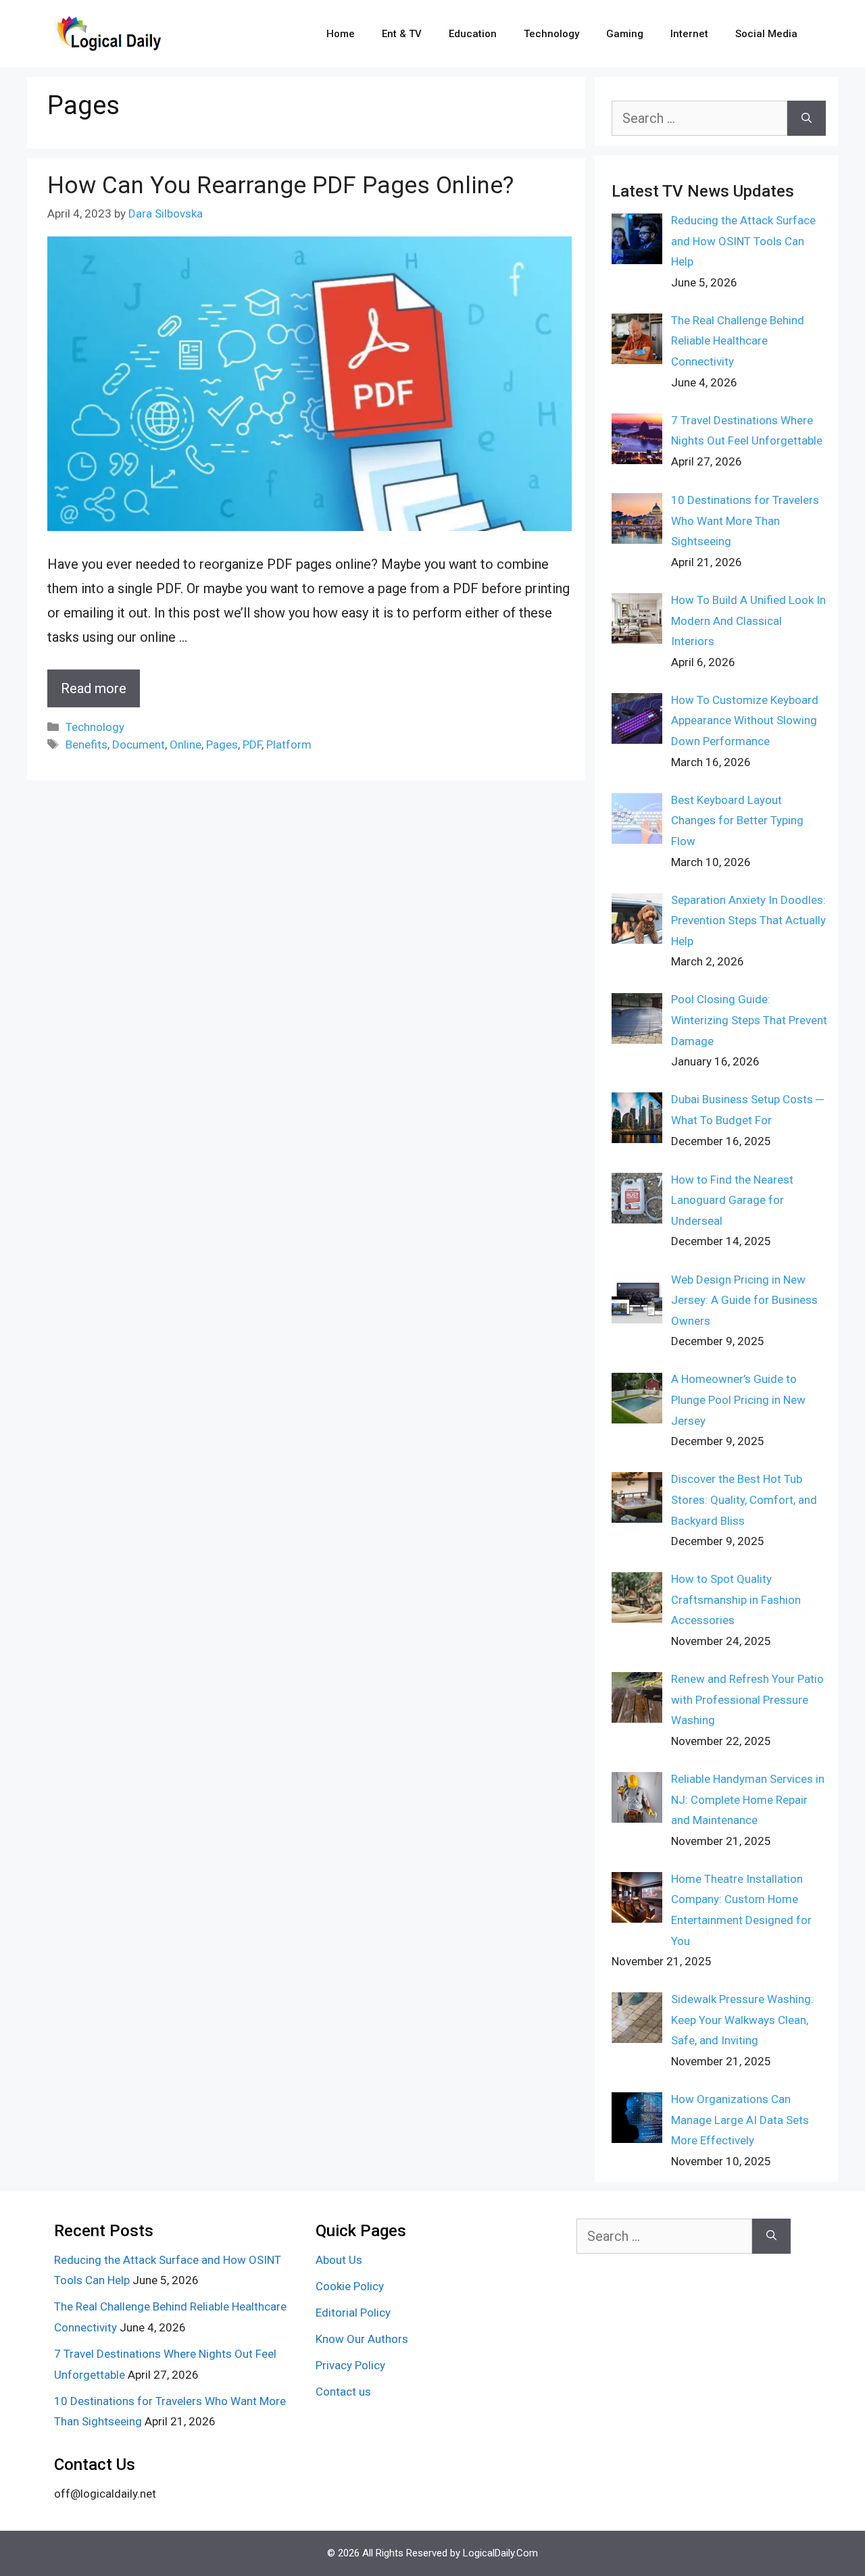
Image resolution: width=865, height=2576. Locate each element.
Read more (94, 688)
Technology (551, 34)
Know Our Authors (362, 2339)
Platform (289, 744)
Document (139, 744)
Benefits (86, 744)
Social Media (766, 34)
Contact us (343, 2392)
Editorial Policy (353, 2313)
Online (186, 744)
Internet (689, 34)
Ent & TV (402, 34)
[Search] (807, 118)
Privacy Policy (350, 2365)
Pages (222, 744)
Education (473, 34)
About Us (339, 2260)
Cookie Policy (350, 2286)
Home (341, 34)
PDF (252, 744)
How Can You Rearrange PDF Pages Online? (280, 185)
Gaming (625, 34)
